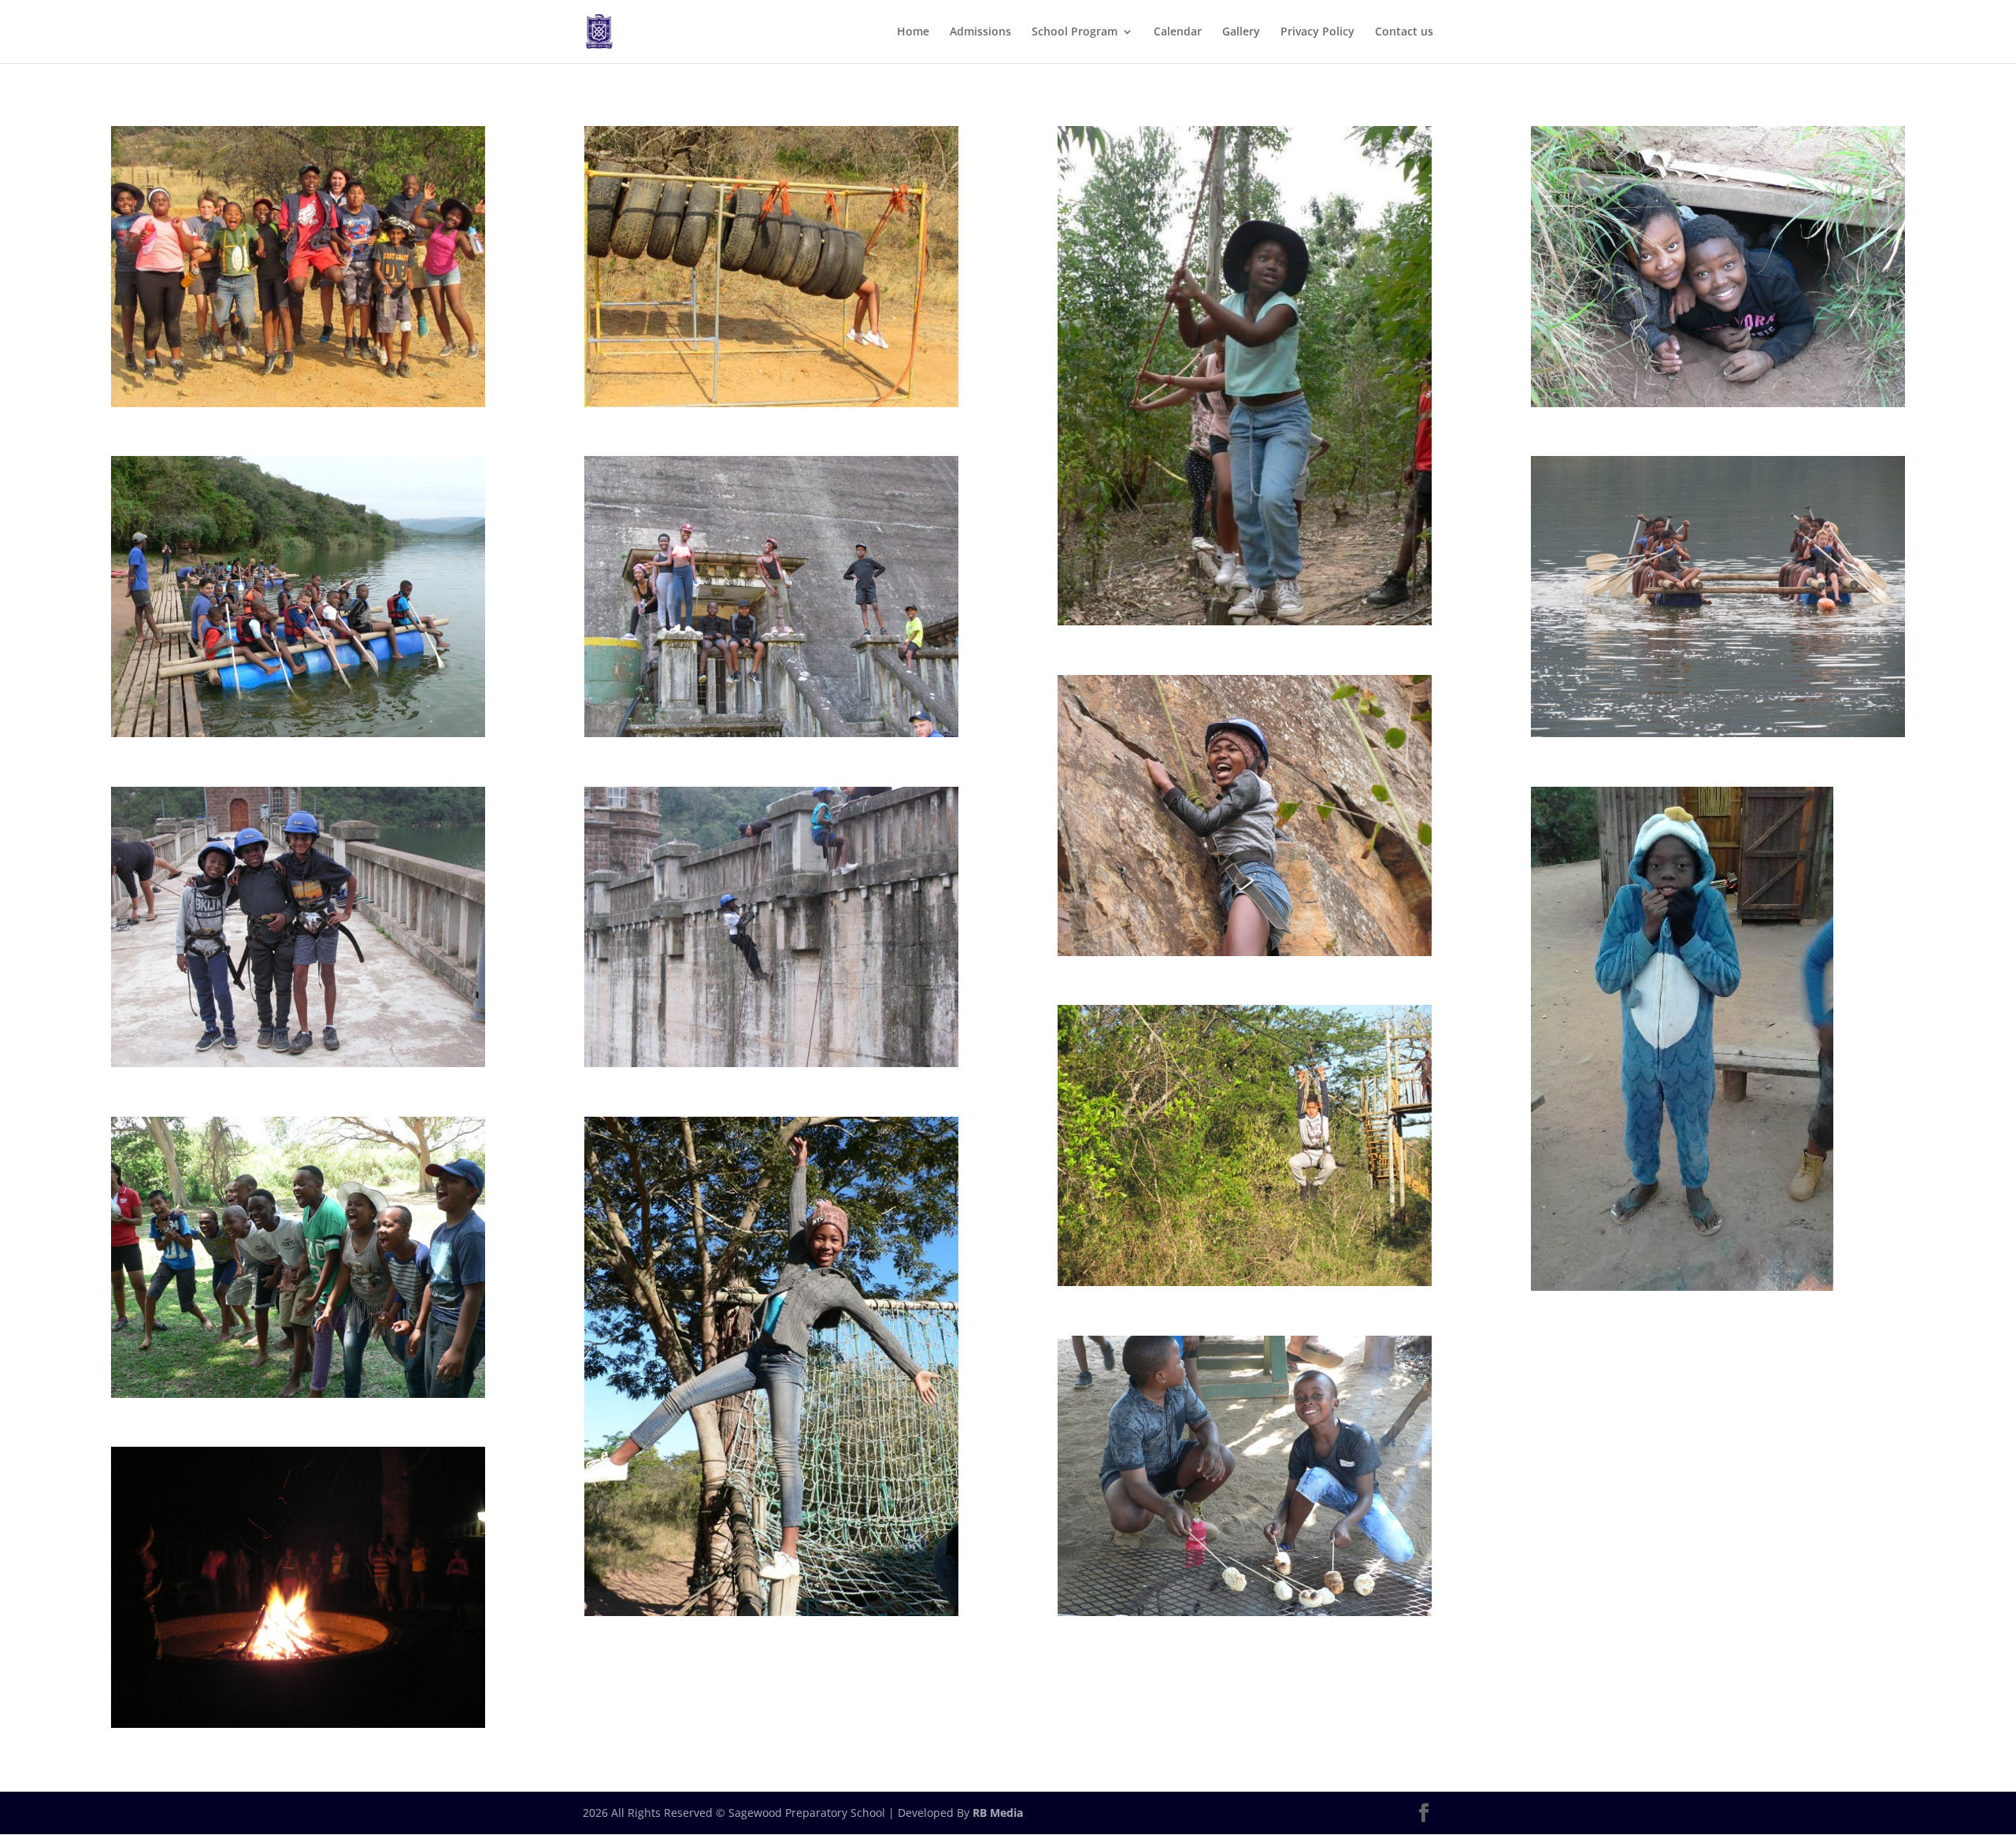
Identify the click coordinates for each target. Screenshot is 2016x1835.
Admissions (980, 32)
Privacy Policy (1317, 32)
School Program (1075, 32)
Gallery (1241, 32)
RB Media (998, 1813)
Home (913, 32)
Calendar (1178, 32)
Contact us (1404, 32)
